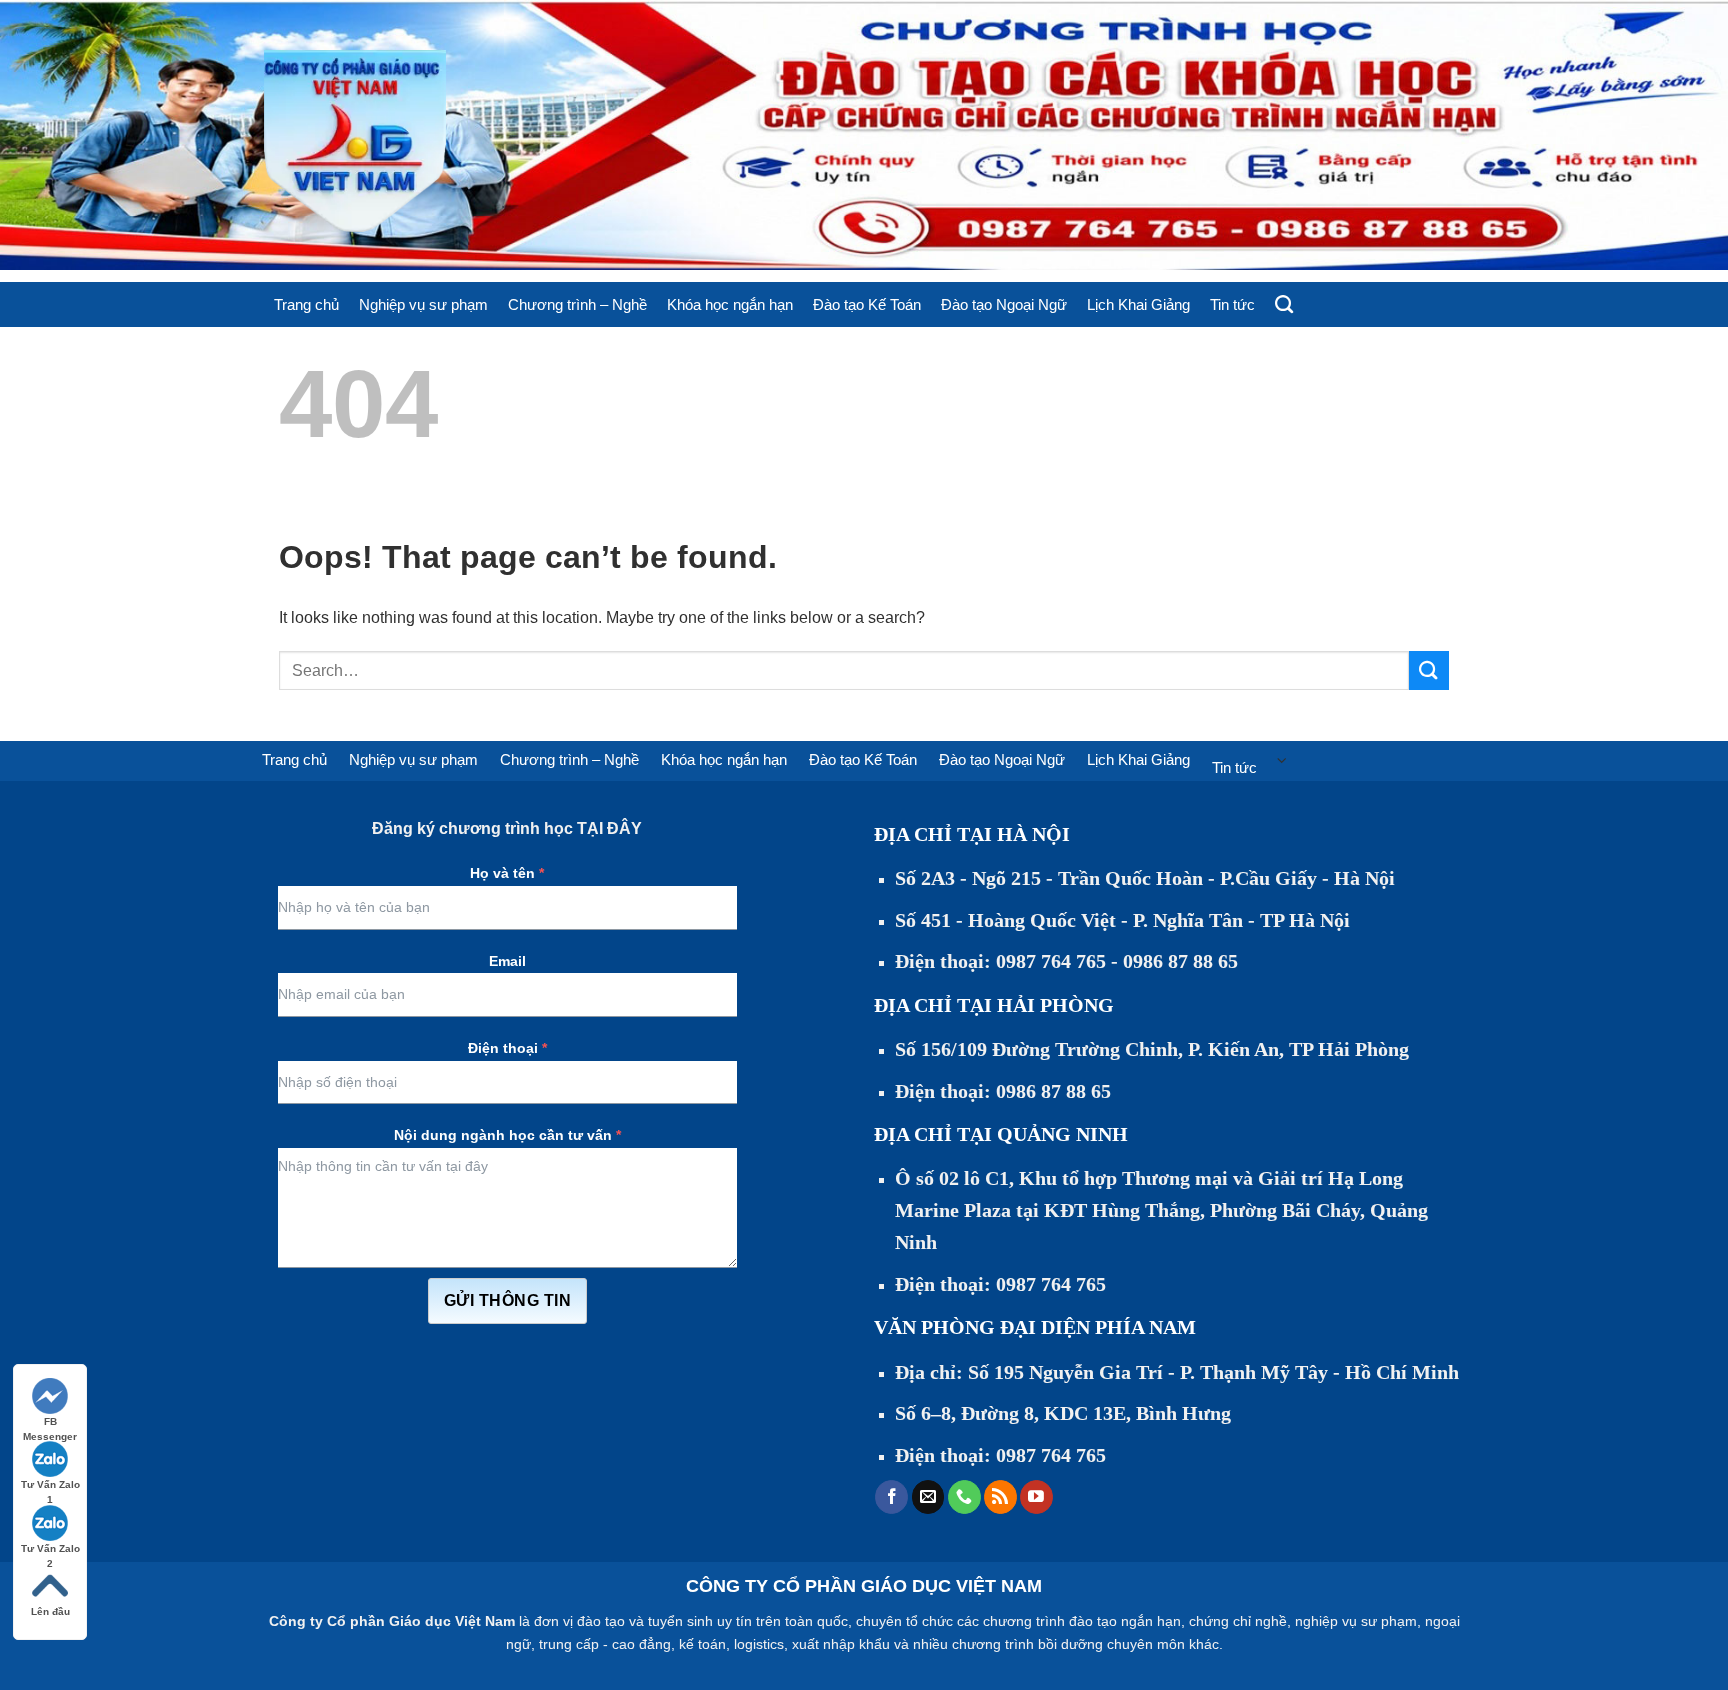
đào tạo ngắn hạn (1125, 1621)
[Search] (1284, 305)
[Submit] (1429, 670)
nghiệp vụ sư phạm (1356, 1621)
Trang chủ (306, 304)
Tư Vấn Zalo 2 (50, 1549)
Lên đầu (50, 1611)
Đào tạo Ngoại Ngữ (1004, 304)
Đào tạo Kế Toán (867, 304)
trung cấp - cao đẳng (605, 1644)
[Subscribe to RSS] (1000, 1497)
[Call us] (964, 1497)
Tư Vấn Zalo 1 (50, 1485)
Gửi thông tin (507, 1300)
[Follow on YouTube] (1036, 1497)
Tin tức (1232, 304)
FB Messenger (50, 1422)
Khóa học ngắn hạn (730, 304)
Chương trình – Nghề (577, 304)
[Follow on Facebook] (891, 1497)
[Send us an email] (928, 1497)
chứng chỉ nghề (1238, 1621)
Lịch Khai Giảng (1138, 304)
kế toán (702, 1644)
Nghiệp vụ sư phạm (423, 304)
